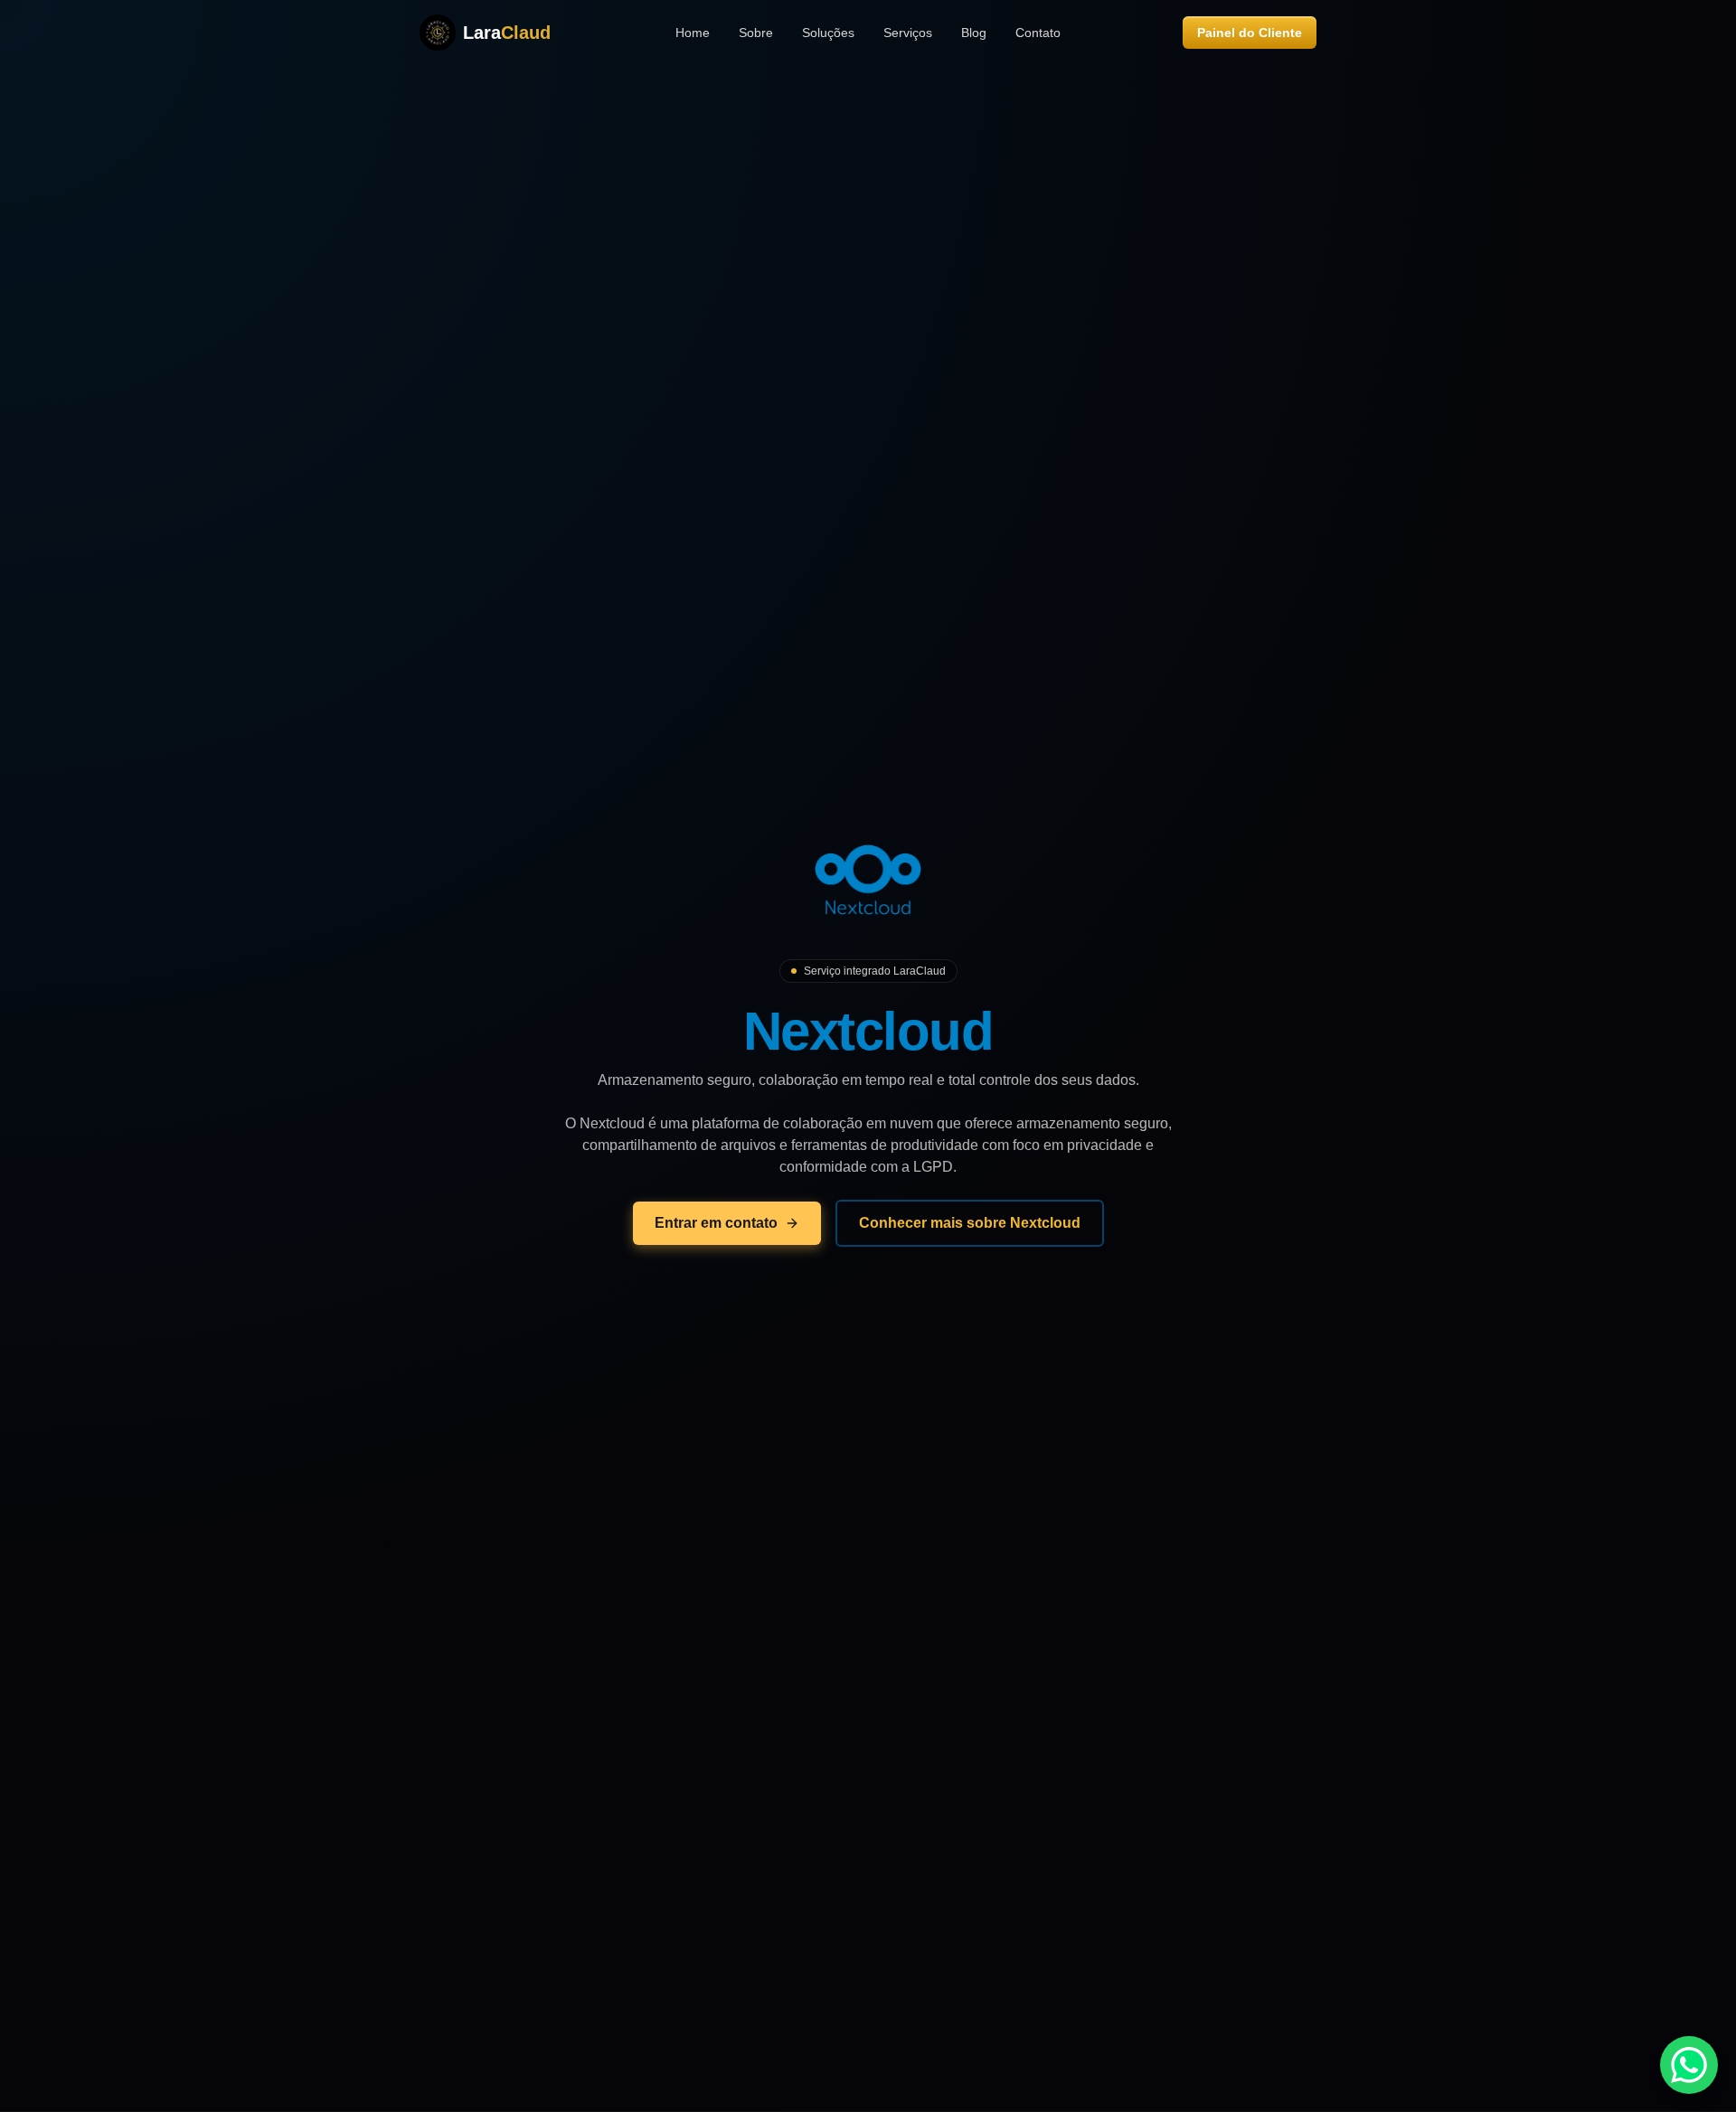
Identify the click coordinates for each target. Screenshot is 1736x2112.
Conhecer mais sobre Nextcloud (970, 1223)
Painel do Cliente (1250, 33)
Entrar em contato (716, 1223)
